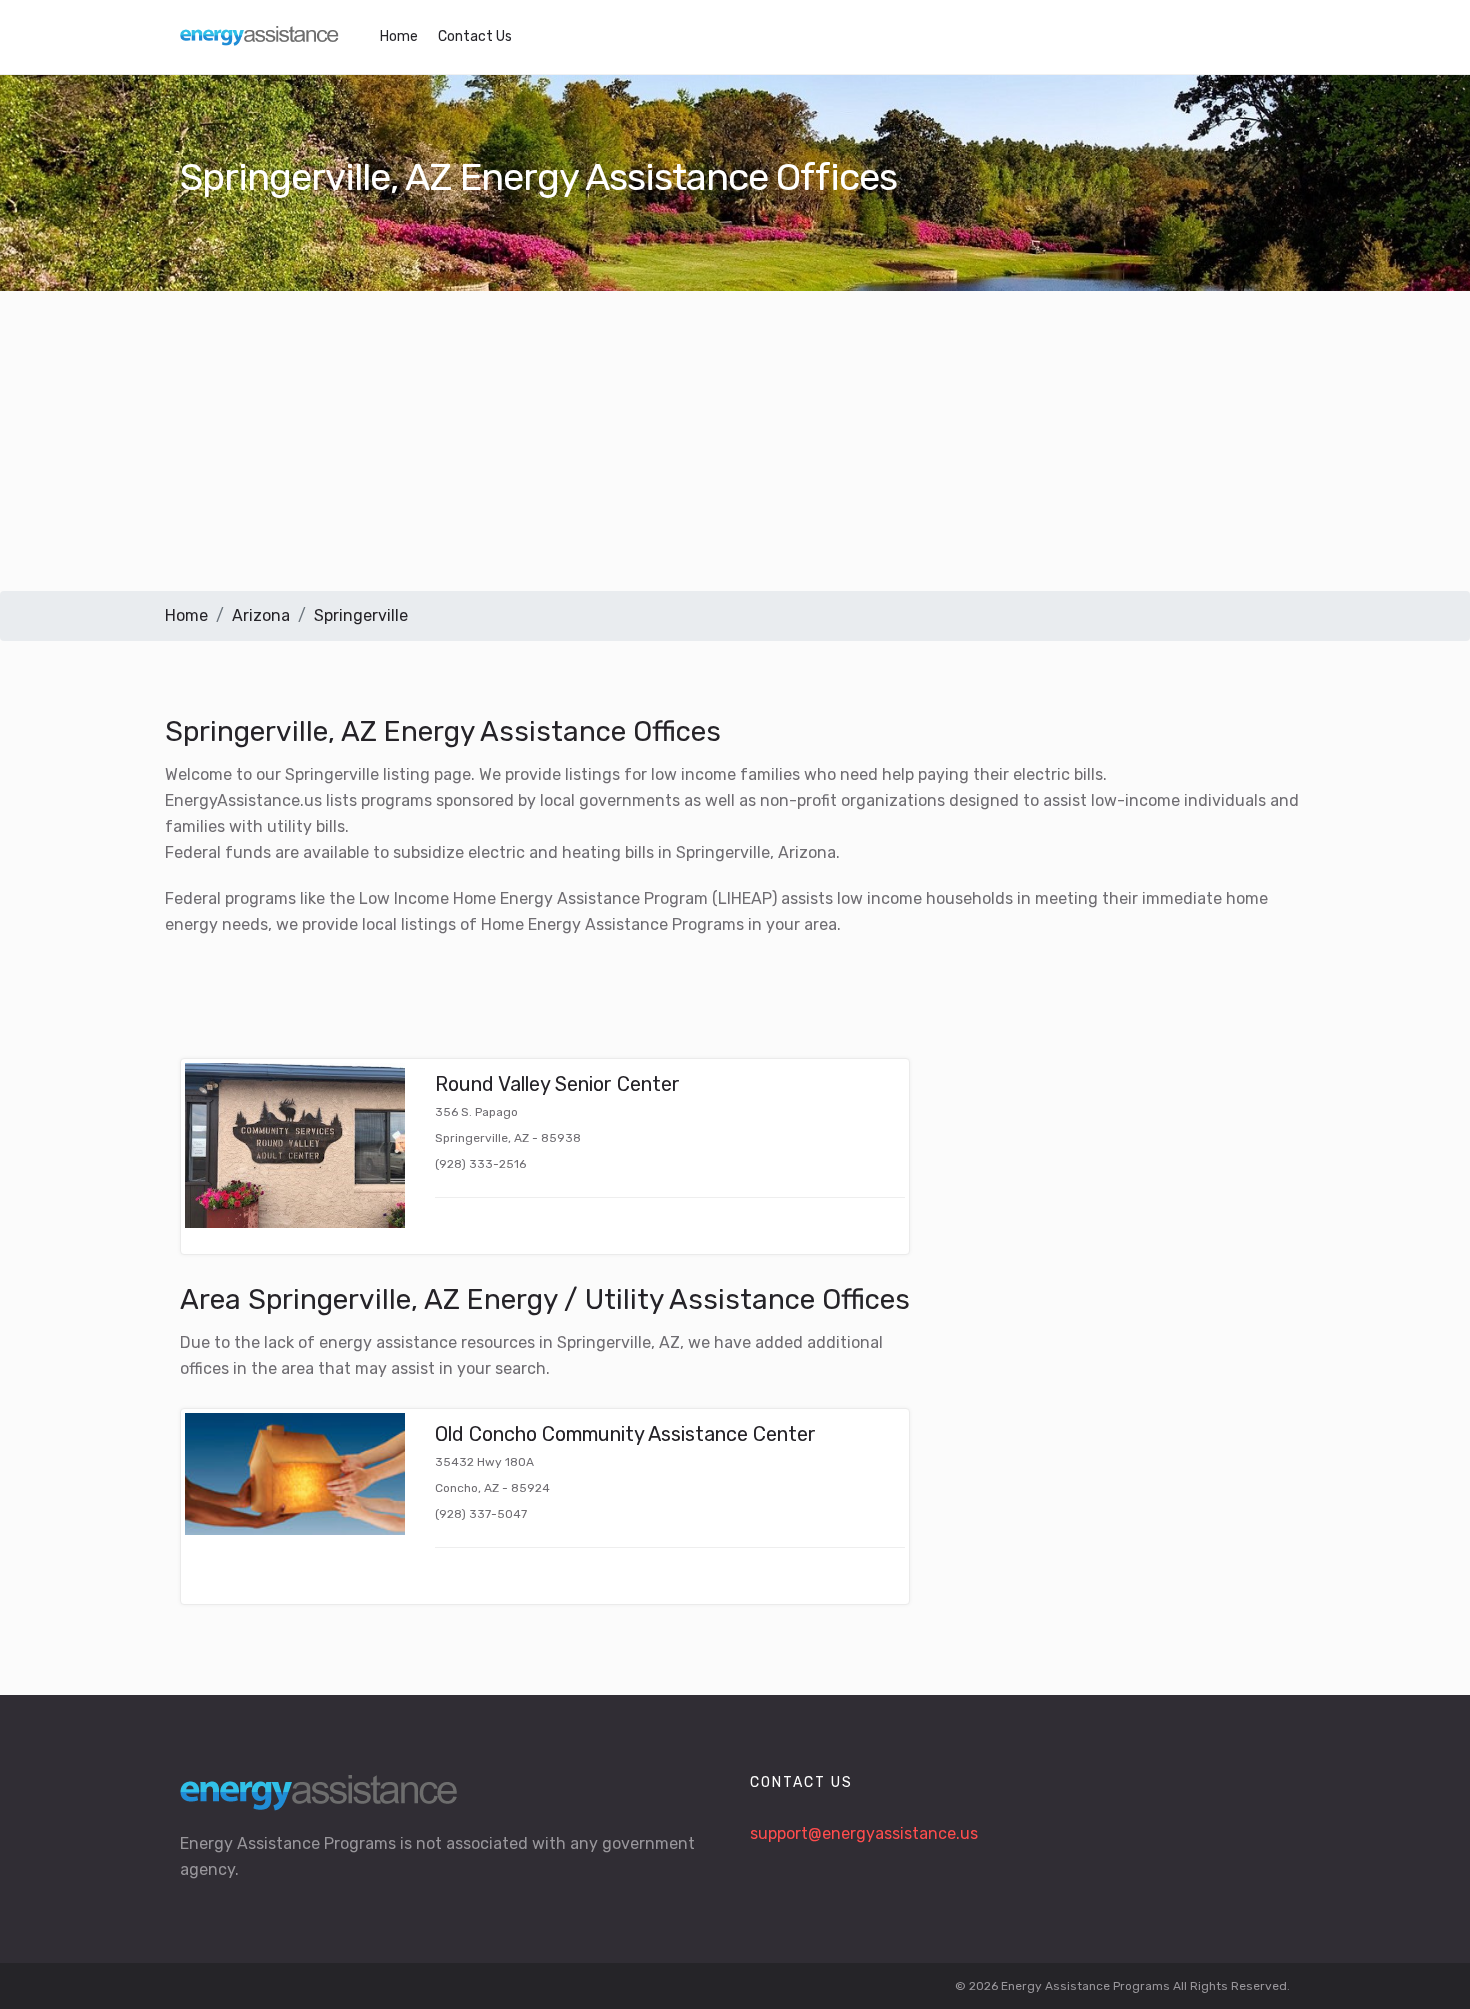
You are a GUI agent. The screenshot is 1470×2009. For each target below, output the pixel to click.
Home (399, 36)
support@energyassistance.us (864, 1833)
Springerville (361, 615)
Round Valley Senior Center (557, 1084)
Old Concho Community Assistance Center (625, 1434)
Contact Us (475, 36)
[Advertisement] (735, 441)
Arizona (261, 615)
